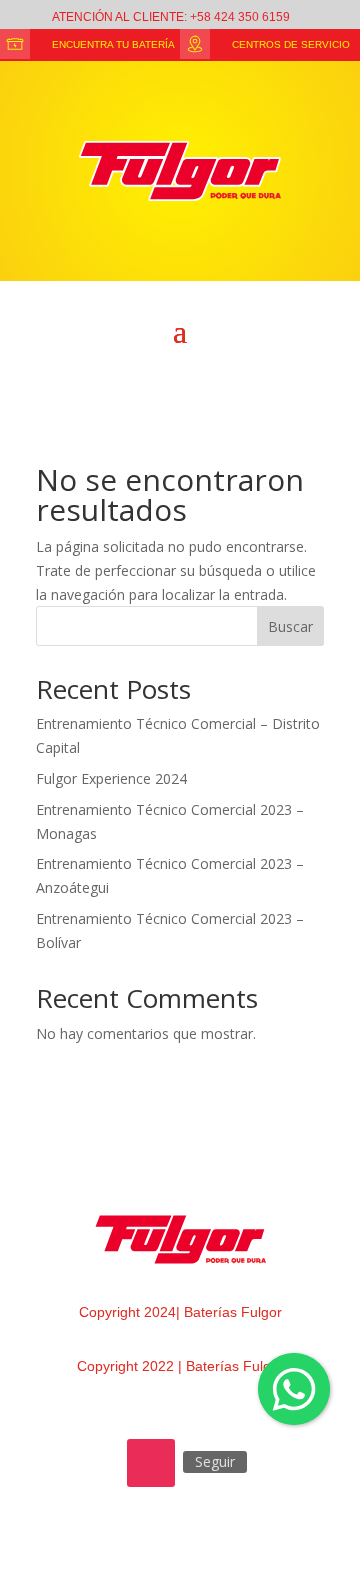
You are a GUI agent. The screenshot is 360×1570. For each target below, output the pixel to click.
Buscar (290, 626)
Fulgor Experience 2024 (111, 778)
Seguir (215, 1461)
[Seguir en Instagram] (151, 1463)
